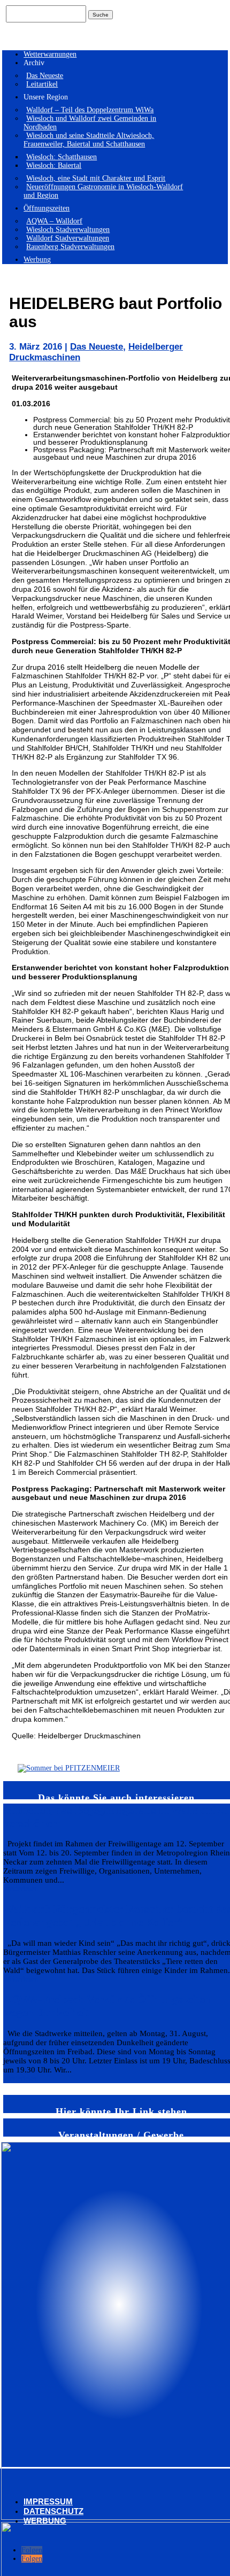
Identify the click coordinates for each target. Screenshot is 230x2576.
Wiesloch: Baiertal (54, 165)
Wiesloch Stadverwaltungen (68, 230)
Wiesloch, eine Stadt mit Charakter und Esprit (96, 178)
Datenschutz (53, 2511)
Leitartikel (42, 84)
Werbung (37, 260)
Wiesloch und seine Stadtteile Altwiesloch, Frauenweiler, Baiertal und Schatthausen (89, 140)
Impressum (48, 2501)
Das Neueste (45, 76)
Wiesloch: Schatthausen (62, 157)
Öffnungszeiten (47, 208)
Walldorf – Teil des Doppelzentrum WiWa (90, 110)
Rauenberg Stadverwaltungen (70, 247)
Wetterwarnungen (50, 54)
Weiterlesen (21, 1889)
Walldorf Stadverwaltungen (68, 238)
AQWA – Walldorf (54, 221)
